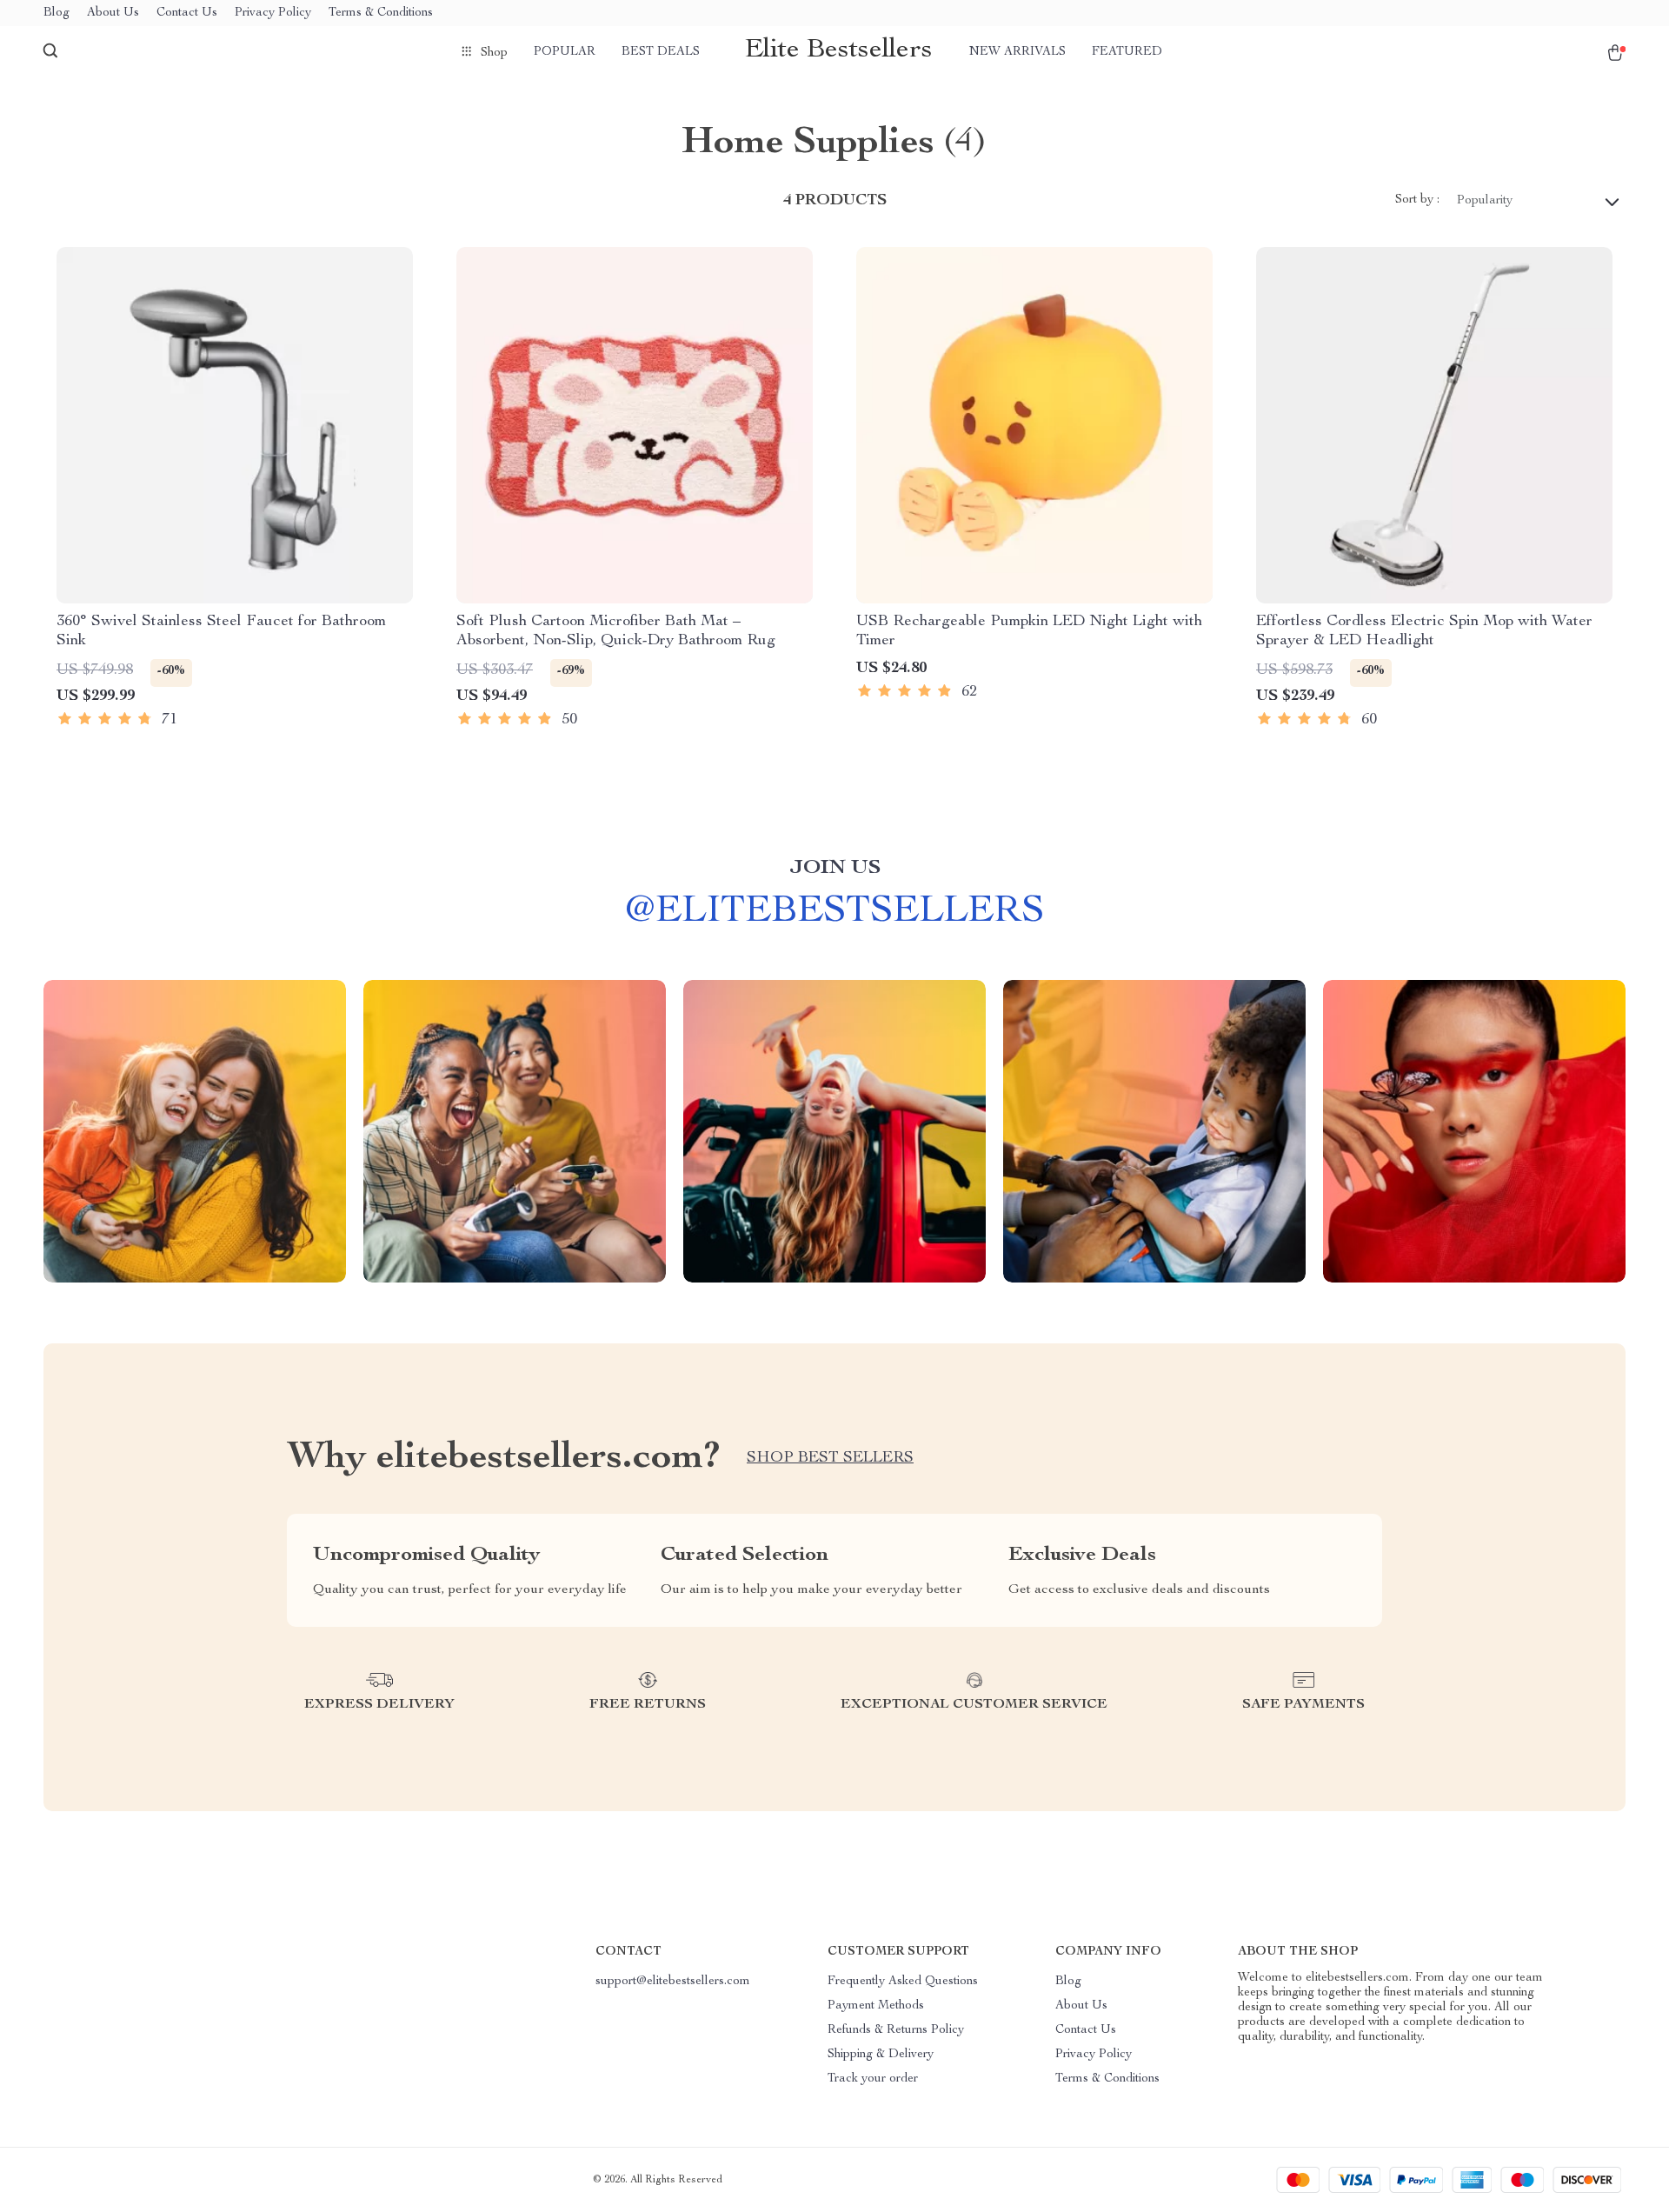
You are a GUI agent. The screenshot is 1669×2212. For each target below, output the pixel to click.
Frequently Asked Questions (903, 1982)
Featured (1127, 52)
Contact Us (187, 13)
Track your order (873, 2079)
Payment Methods (876, 2006)
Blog (57, 13)
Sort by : (1417, 200)
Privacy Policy (273, 13)
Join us (835, 869)
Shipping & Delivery (881, 2055)
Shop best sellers (830, 1458)
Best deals (661, 52)
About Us (113, 13)
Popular (565, 52)
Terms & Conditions (381, 13)
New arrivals (1017, 52)
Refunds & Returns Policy (896, 2030)
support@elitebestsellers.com (673, 1982)
